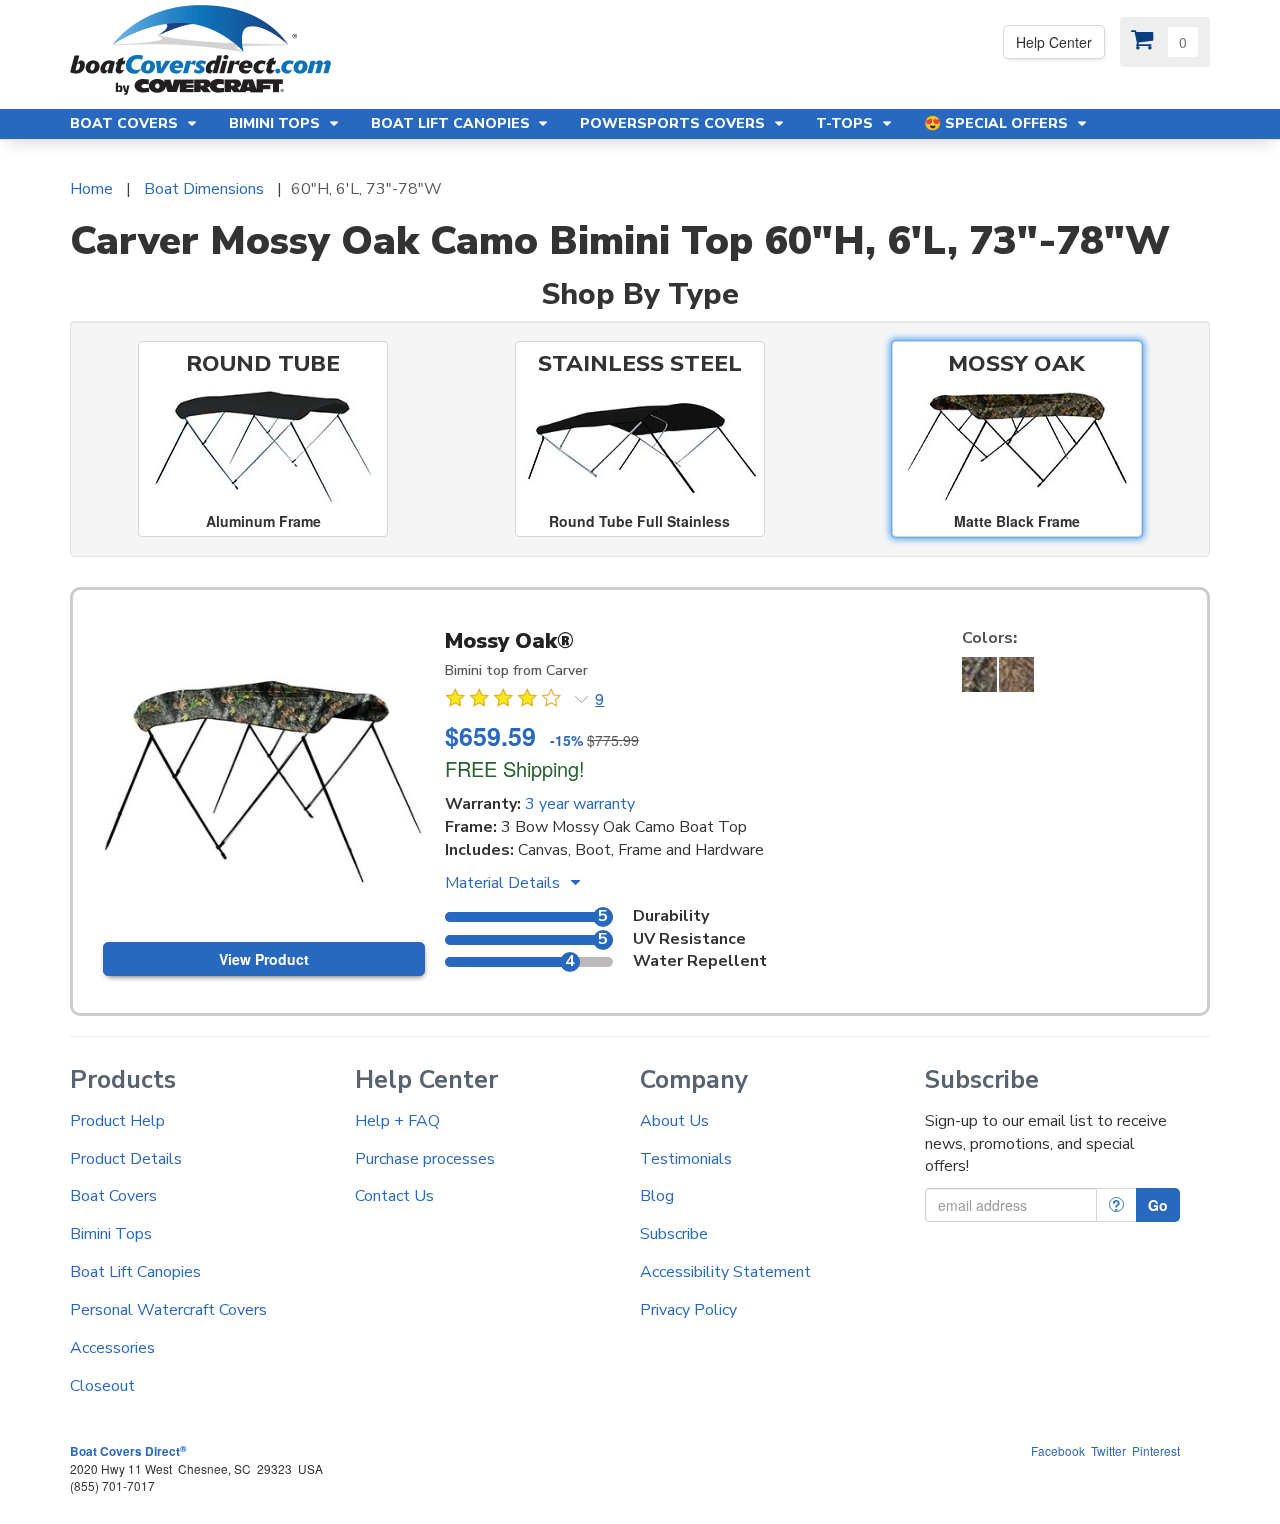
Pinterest (1156, 1450)
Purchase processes (425, 1159)
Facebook (1058, 1450)
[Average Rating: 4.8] (505, 701)
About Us (674, 1121)
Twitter (1108, 1450)
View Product (264, 959)
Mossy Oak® (509, 641)
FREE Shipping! (515, 768)
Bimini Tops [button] (276, 123)
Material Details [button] (504, 883)
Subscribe (674, 1234)
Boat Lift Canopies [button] (452, 123)
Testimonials (686, 1159)
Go (1158, 1205)
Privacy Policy (688, 1310)
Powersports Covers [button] (674, 123)
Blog (657, 1196)
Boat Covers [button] (126, 123)
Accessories (112, 1348)
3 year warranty (580, 804)
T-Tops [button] (846, 123)
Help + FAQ (397, 1121)
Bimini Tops (111, 1234)
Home (91, 189)
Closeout (102, 1386)
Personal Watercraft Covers (168, 1310)
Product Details (126, 1159)
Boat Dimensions (204, 189)
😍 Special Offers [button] (998, 123)
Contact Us (394, 1196)
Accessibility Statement (725, 1272)
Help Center (1054, 42)
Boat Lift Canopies (135, 1272)
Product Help (117, 1121)
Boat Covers (113, 1196)
